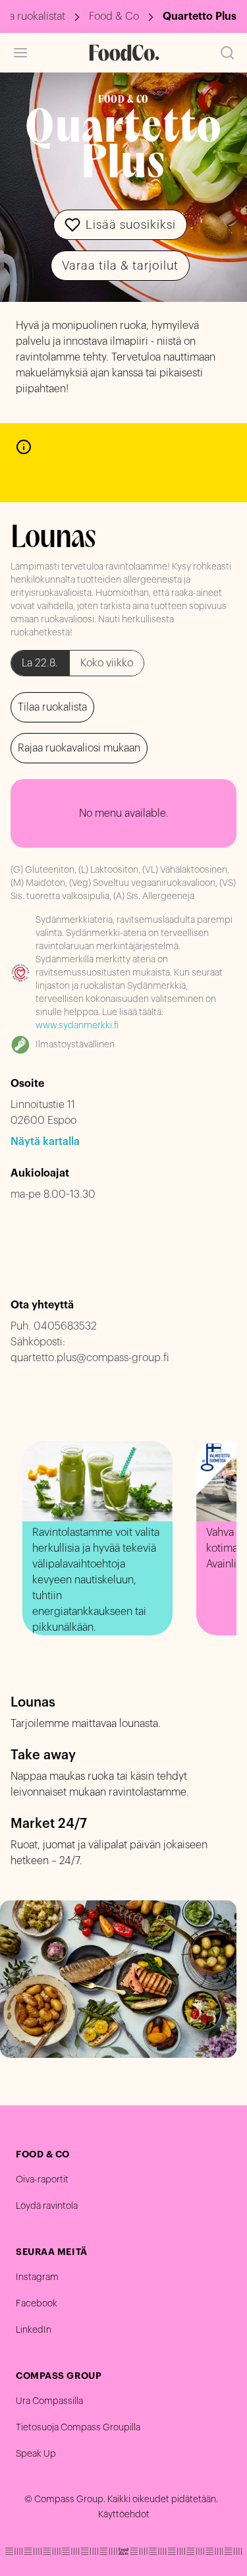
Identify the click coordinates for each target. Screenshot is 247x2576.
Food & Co (114, 16)
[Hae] (227, 53)
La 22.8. (40, 663)
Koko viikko (107, 663)
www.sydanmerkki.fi (77, 1026)
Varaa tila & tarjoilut (120, 266)
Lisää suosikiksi (131, 225)
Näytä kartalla (45, 1142)
